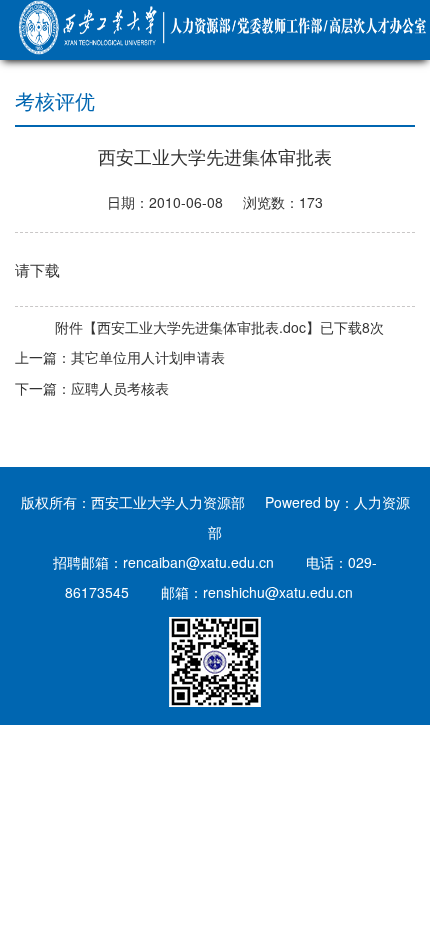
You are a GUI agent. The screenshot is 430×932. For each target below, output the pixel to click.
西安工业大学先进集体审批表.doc (201, 327)
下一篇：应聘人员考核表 (92, 388)
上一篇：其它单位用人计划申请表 (120, 357)
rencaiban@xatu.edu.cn (198, 562)
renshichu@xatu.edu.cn (278, 592)
